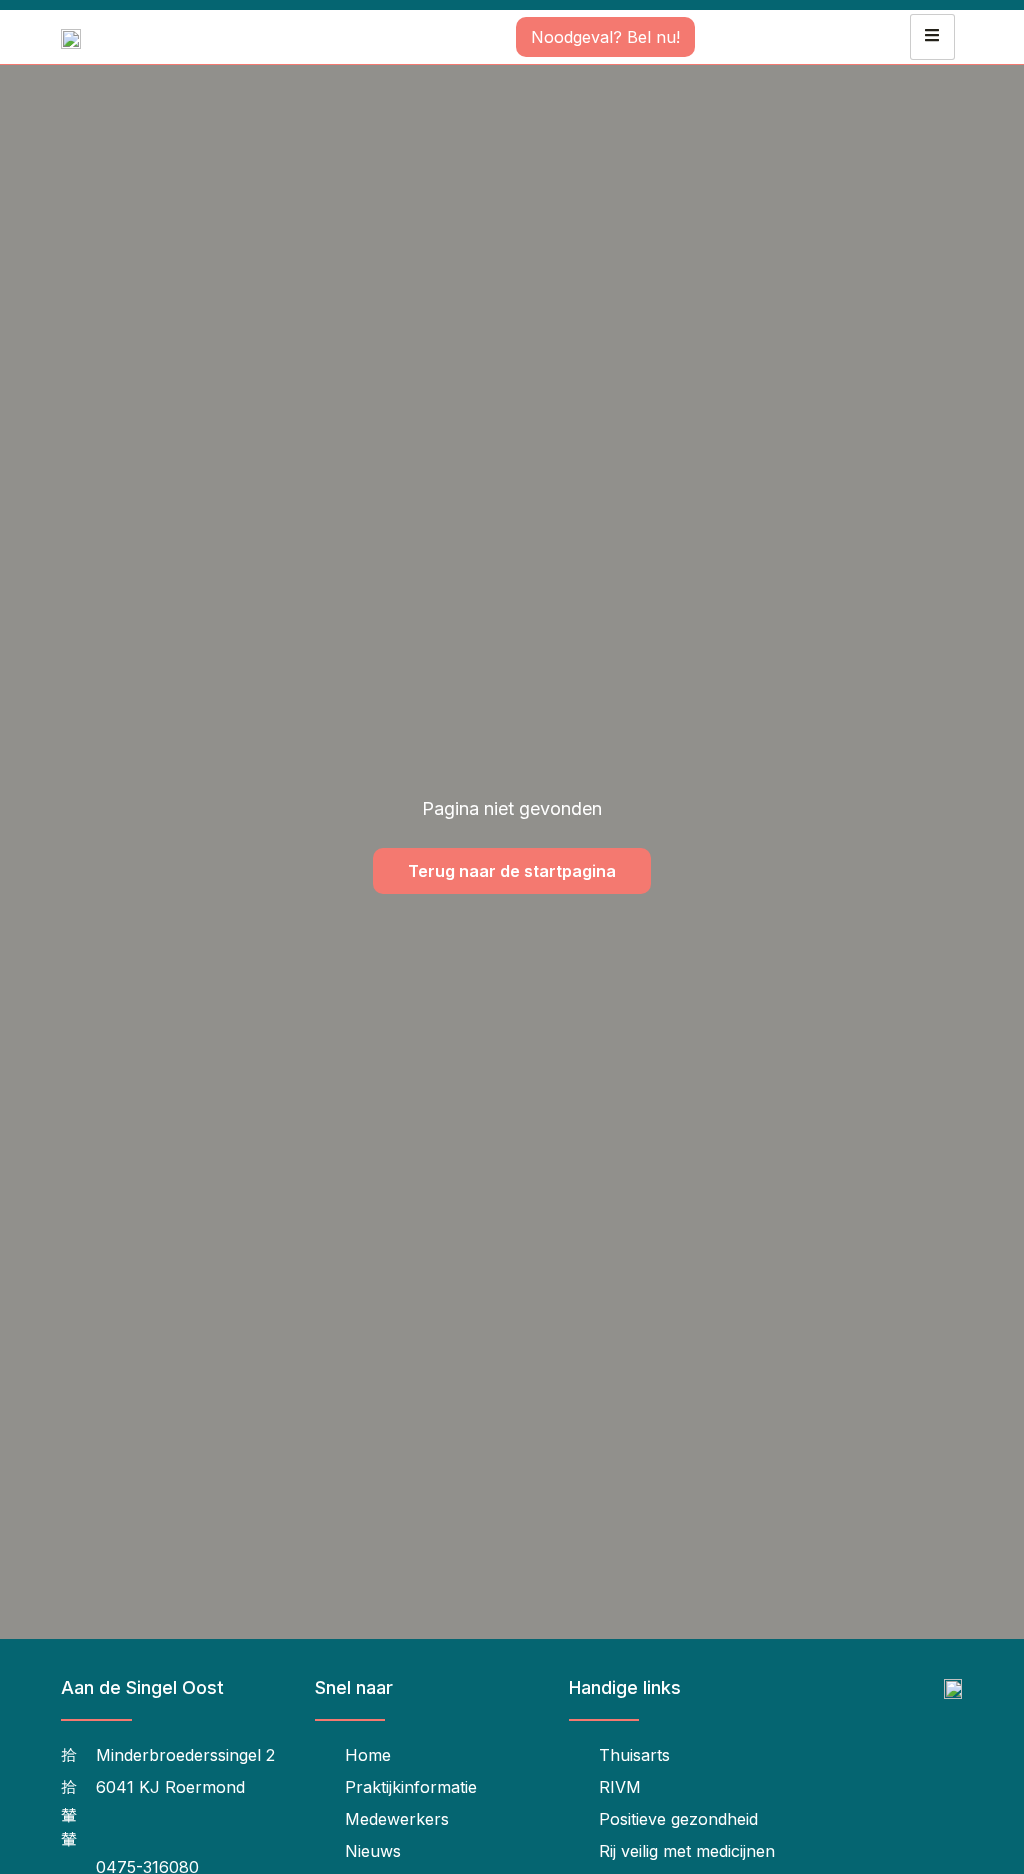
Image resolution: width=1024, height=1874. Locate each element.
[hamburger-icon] (932, 37)
